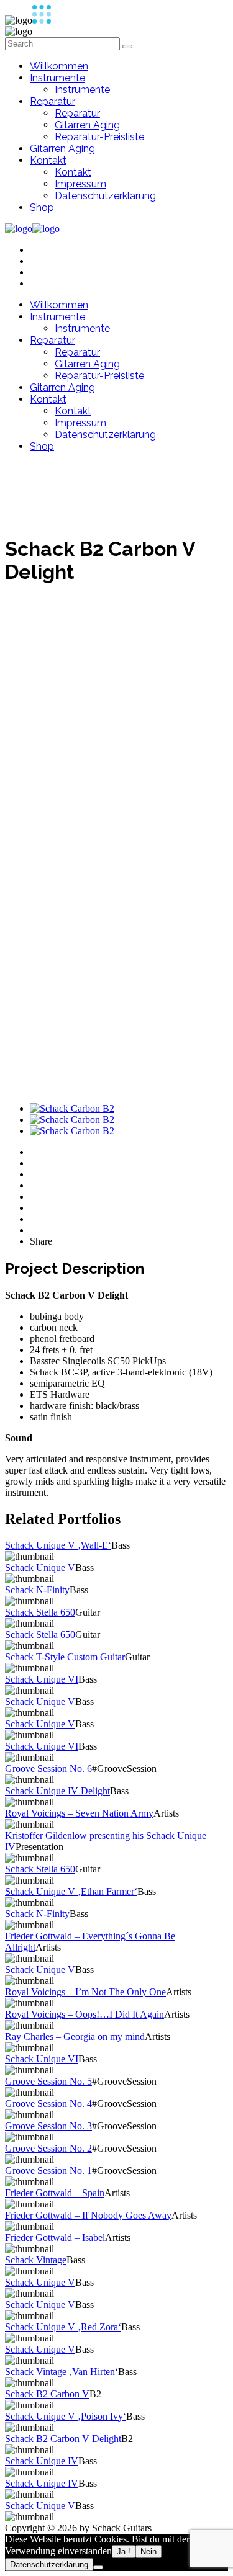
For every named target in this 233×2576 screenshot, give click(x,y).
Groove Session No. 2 (48, 2148)
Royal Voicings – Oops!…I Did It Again (85, 2014)
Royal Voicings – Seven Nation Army (79, 1813)
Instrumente (57, 78)
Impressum (80, 184)
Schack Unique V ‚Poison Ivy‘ (66, 2416)
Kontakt (48, 160)
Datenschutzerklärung (105, 196)
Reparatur (53, 101)
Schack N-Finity (37, 1590)
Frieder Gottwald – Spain (55, 2193)
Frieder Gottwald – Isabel (55, 2238)
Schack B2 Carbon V (47, 2394)
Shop (42, 208)
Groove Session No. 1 (48, 2171)
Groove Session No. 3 (48, 2126)
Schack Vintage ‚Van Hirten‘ (62, 2372)
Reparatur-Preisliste (99, 137)
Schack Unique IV (42, 2461)
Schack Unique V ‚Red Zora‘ (63, 2327)
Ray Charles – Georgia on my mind (75, 2037)
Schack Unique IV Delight (57, 1791)
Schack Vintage (36, 2260)
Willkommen (59, 66)
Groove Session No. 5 (48, 2081)
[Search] (127, 47)
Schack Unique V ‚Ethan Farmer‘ (71, 1891)
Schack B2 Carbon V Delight (63, 2439)
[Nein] (98, 2567)
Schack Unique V (40, 1568)
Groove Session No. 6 (48, 1769)
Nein (148, 2551)
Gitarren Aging (87, 125)
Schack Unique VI (42, 1679)
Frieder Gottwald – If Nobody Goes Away (88, 2215)
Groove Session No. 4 (48, 2104)
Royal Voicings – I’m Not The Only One (85, 1992)
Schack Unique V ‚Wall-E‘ (58, 1545)
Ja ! (124, 2551)
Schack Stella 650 (40, 1612)
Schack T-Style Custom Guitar (65, 1657)
